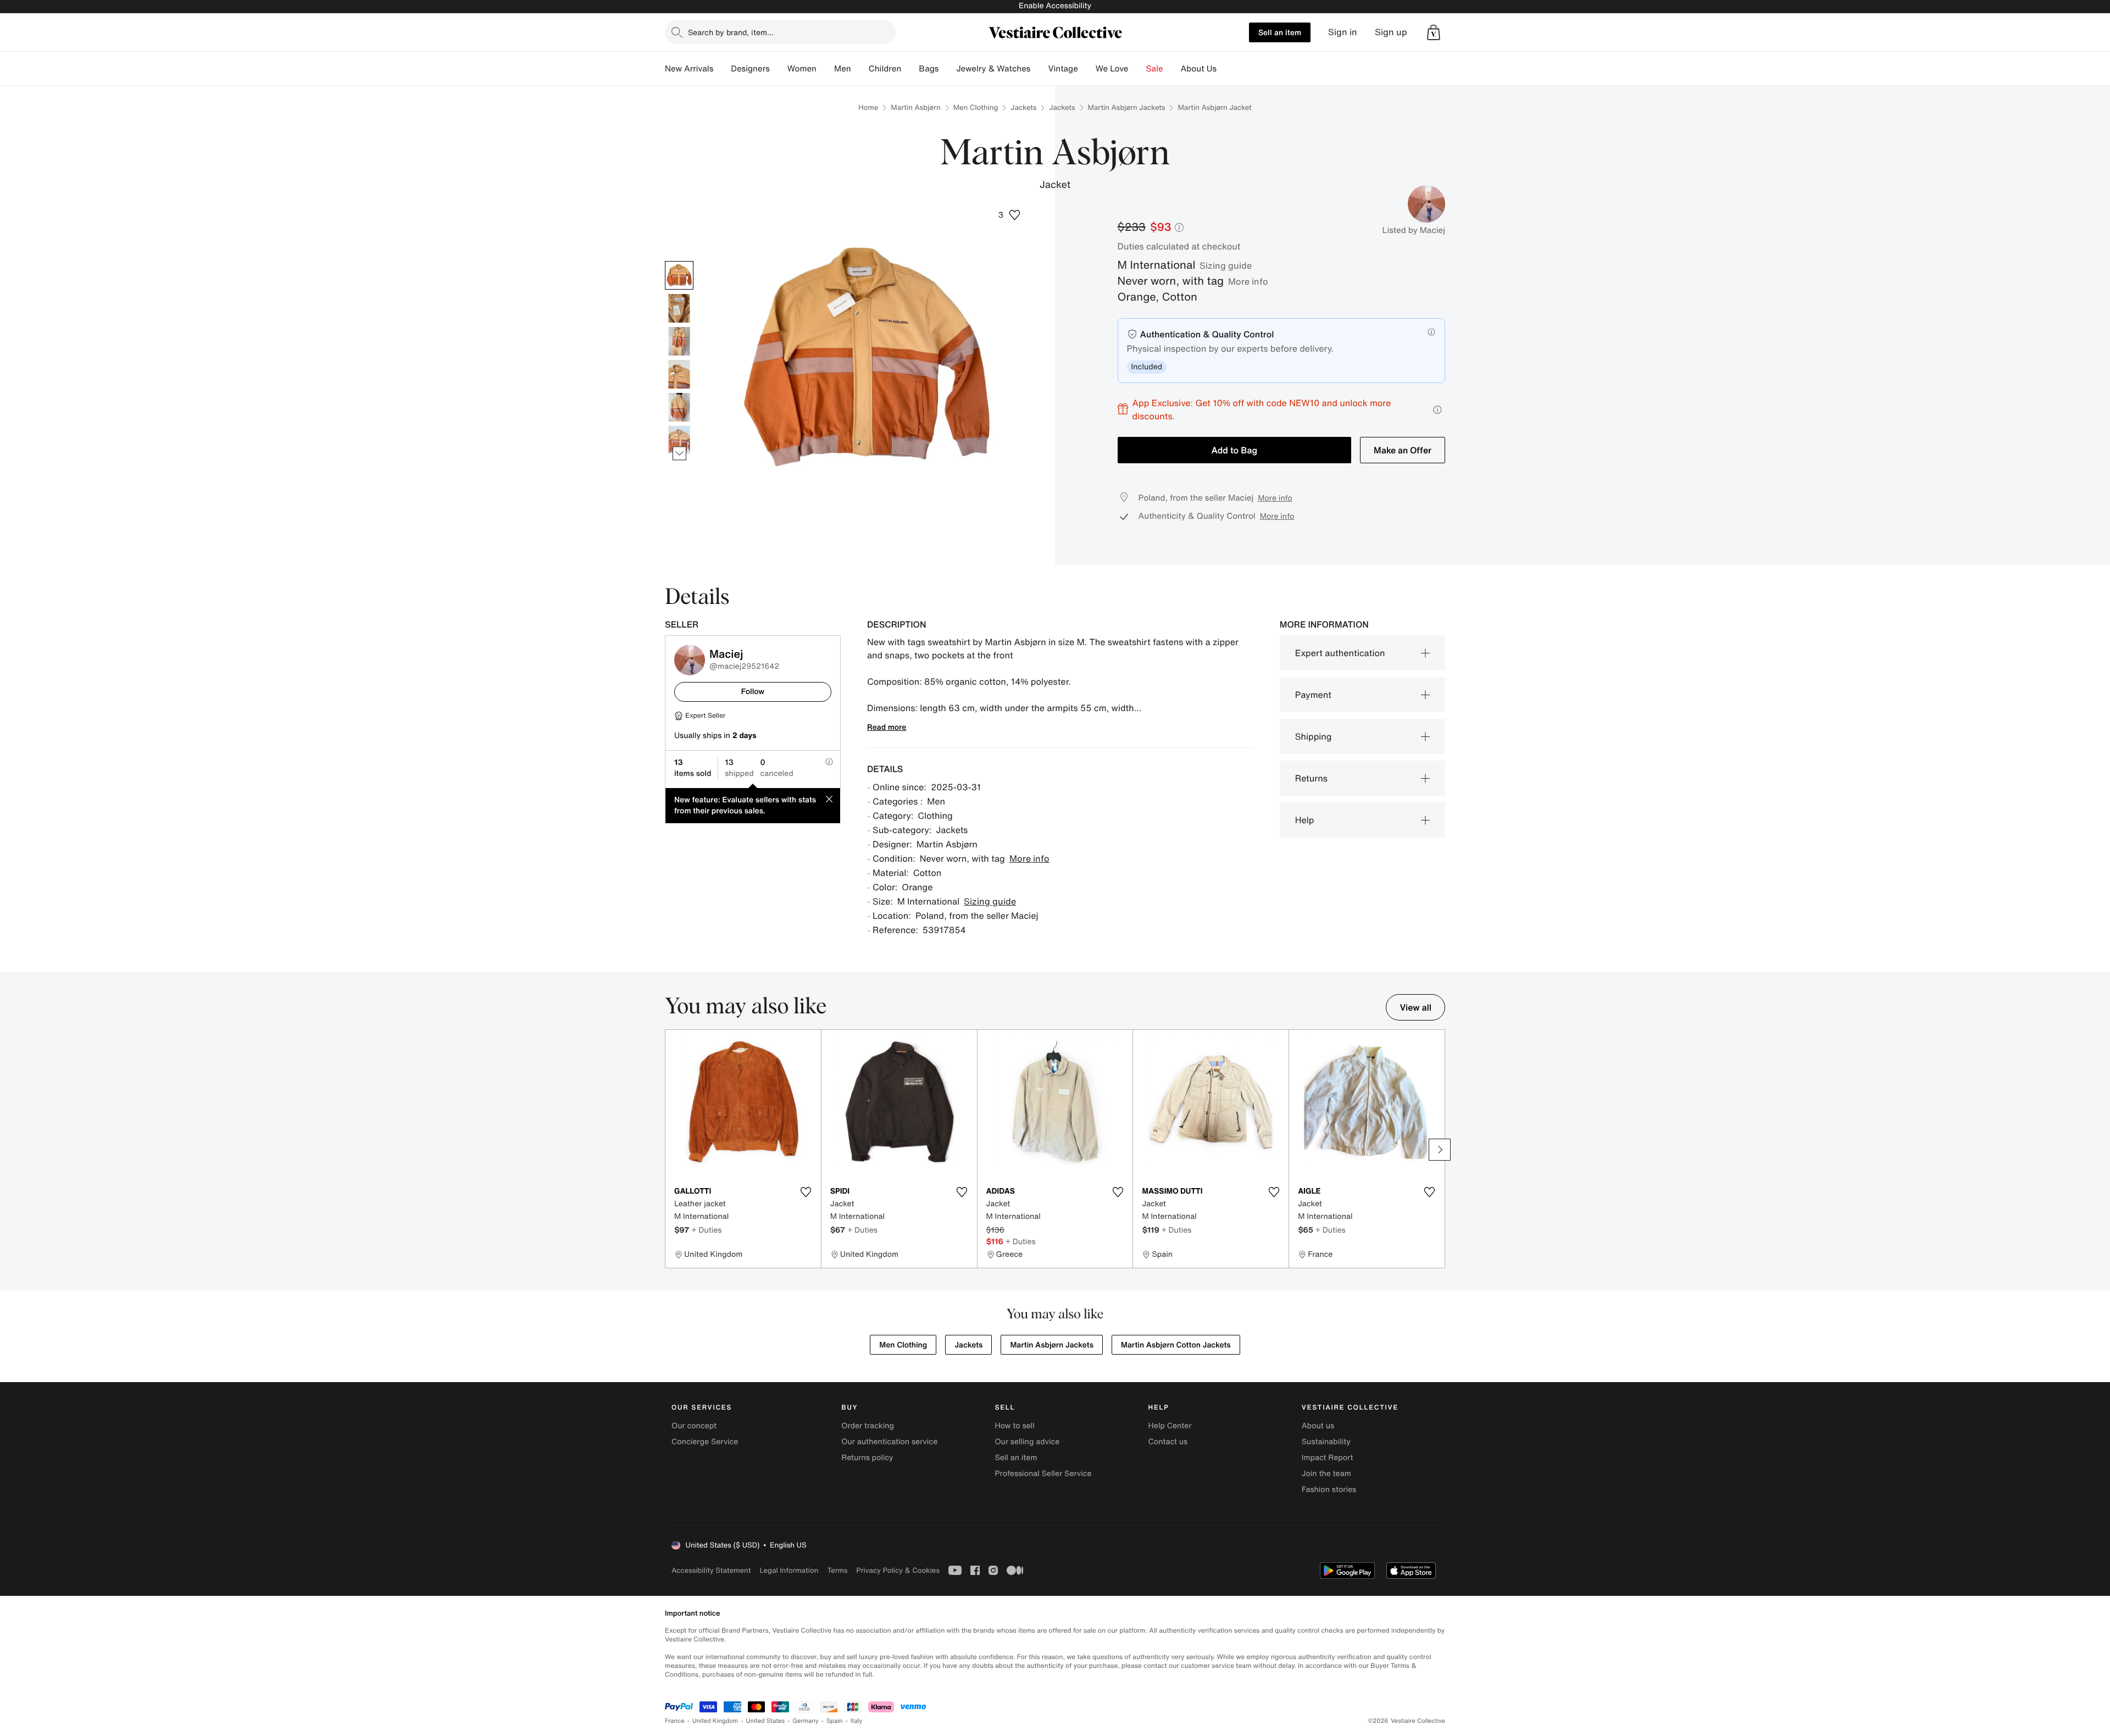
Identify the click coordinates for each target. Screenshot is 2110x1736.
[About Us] (1225, 69)
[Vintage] (1087, 69)
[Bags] (947, 69)
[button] (1434, 32)
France (675, 1721)
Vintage (1063, 69)
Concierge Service (705, 1442)
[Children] (910, 69)
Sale (1155, 69)
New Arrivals (689, 69)
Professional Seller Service (1043, 1474)
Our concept (694, 1426)
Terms (837, 1570)
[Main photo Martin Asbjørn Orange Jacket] (679, 275)
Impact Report (1328, 1458)
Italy (857, 1721)
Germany (806, 1721)
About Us (1199, 69)
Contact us (1168, 1442)
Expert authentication (1340, 653)
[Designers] (779, 69)
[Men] (860, 69)
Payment (1313, 695)
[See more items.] (679, 453)
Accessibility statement (711, 1570)
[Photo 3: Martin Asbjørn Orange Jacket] (679, 341)
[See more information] (1437, 410)
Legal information (789, 1570)
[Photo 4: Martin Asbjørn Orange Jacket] (679, 374)
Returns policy (867, 1458)
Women (802, 69)
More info (1248, 281)
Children (885, 69)
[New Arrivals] (722, 69)
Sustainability (1326, 1442)
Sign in (1343, 32)
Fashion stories (1329, 1490)
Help (1305, 820)
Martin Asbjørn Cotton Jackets (1176, 1345)
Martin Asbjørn (915, 107)
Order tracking (868, 1426)
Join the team (1326, 1474)
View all (1415, 1007)
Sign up (1391, 32)
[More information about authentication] (1431, 332)
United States (766, 1721)
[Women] (825, 69)
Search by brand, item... (731, 32)
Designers (750, 69)
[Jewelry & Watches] (1039, 69)
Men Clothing (976, 107)
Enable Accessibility (1055, 6)
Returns (1311, 778)
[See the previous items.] (679, 261)
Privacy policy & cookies (898, 1570)
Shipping (1314, 736)
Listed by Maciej (1414, 230)
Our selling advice (1027, 1442)
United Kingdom (715, 1721)
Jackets (1023, 107)
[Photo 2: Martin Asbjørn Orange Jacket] (679, 308)
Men (843, 69)
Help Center (1170, 1426)
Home (868, 107)
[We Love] (1137, 69)
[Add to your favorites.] (806, 1192)
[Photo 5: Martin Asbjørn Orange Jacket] (679, 407)
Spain (835, 1721)
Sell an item (1280, 32)
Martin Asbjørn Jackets (1127, 107)
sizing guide (1226, 265)
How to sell (1014, 1426)
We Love (1112, 69)
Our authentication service (889, 1442)
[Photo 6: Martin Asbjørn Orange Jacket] (679, 440)
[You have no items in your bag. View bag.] (1434, 32)
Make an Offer (1403, 450)
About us (1318, 1426)
